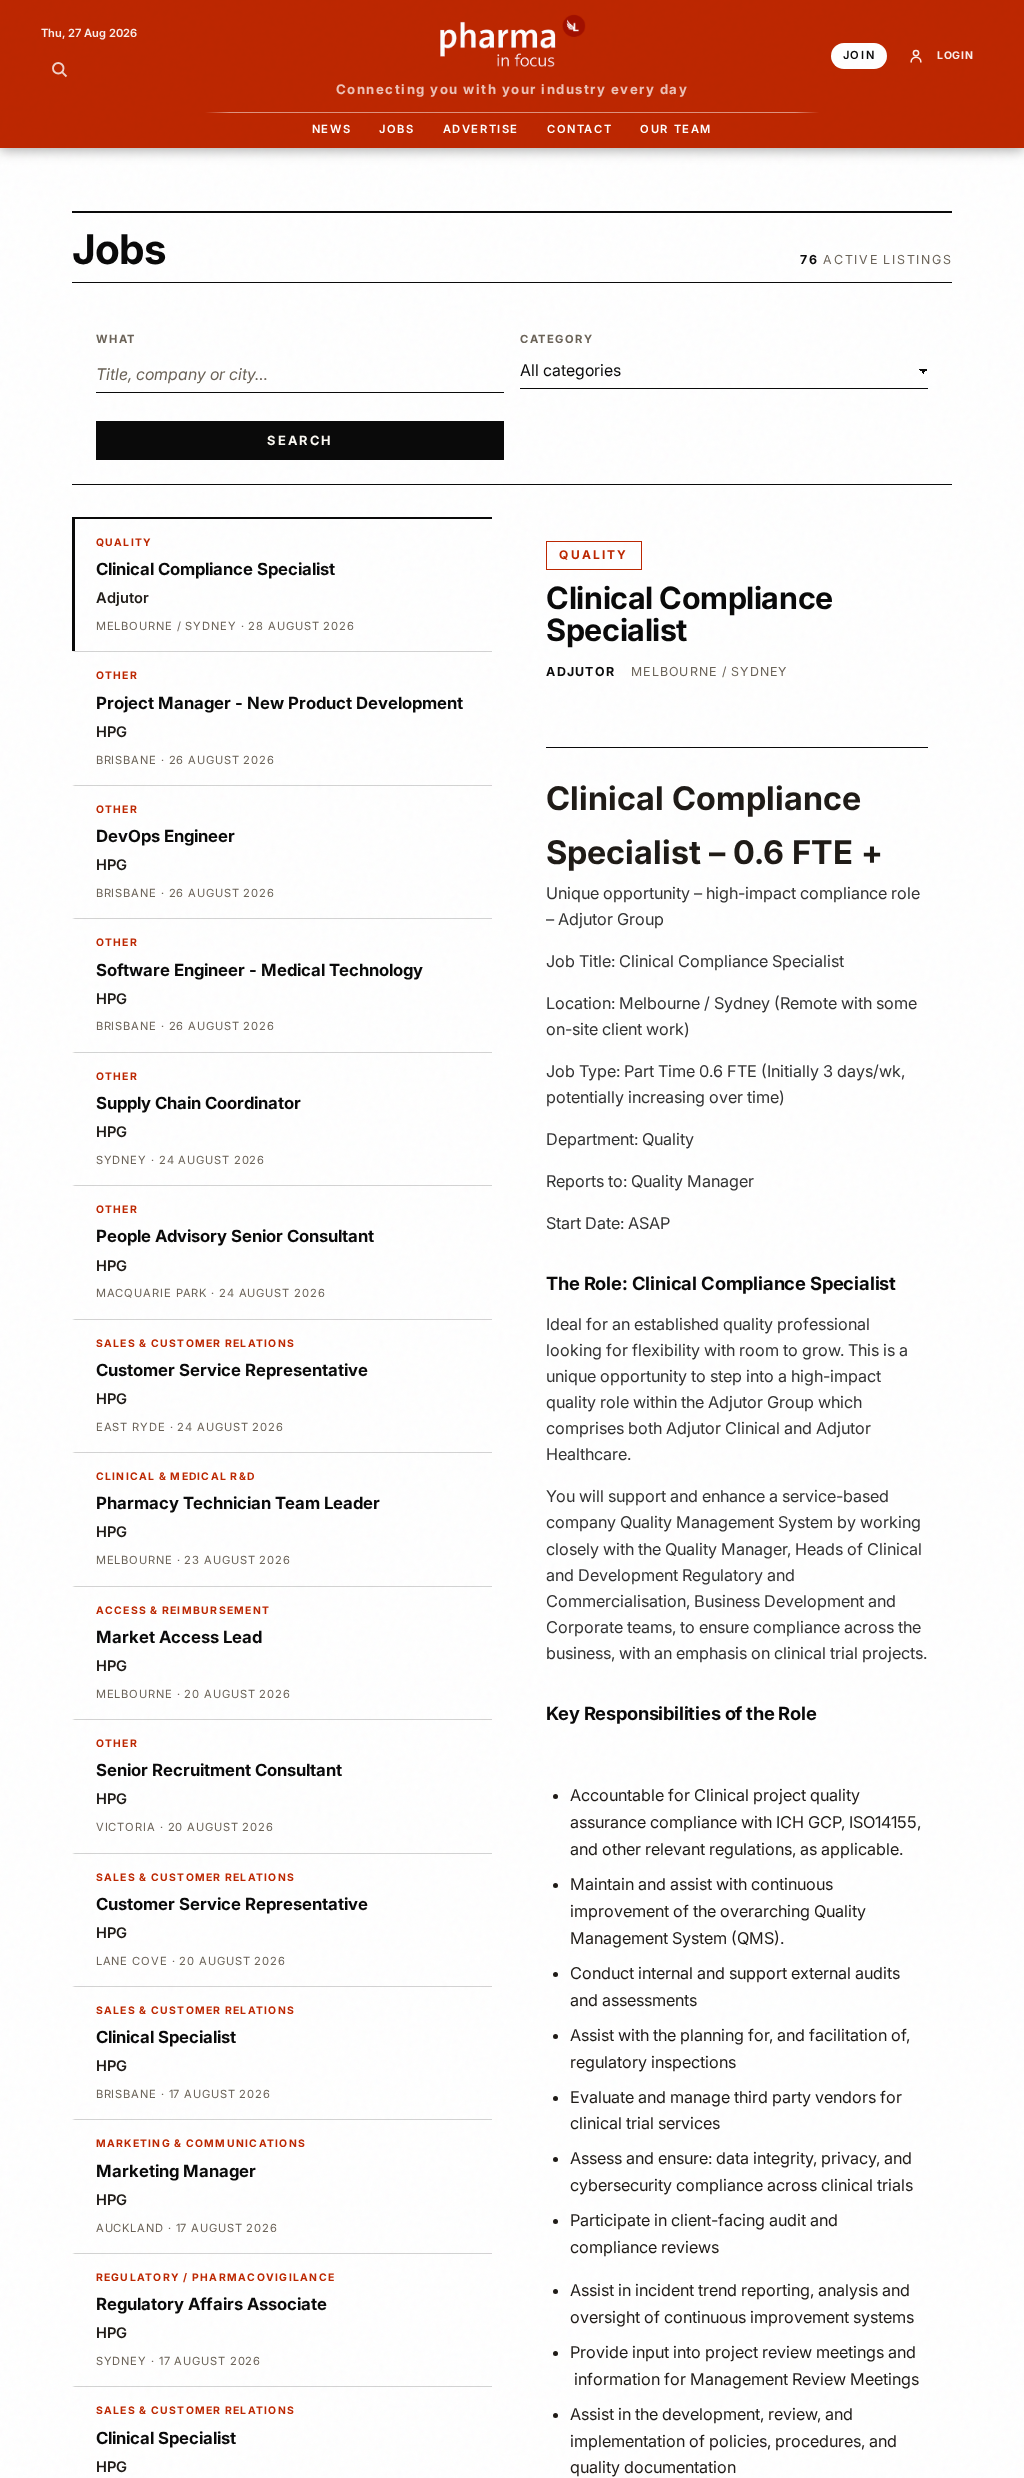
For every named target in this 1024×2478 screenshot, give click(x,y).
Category (557, 339)
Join (859, 55)
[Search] (59, 69)
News (331, 129)
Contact (579, 129)
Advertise (481, 129)
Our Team (676, 129)
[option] (282, 585)
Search (299, 440)
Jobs (396, 129)
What (116, 339)
